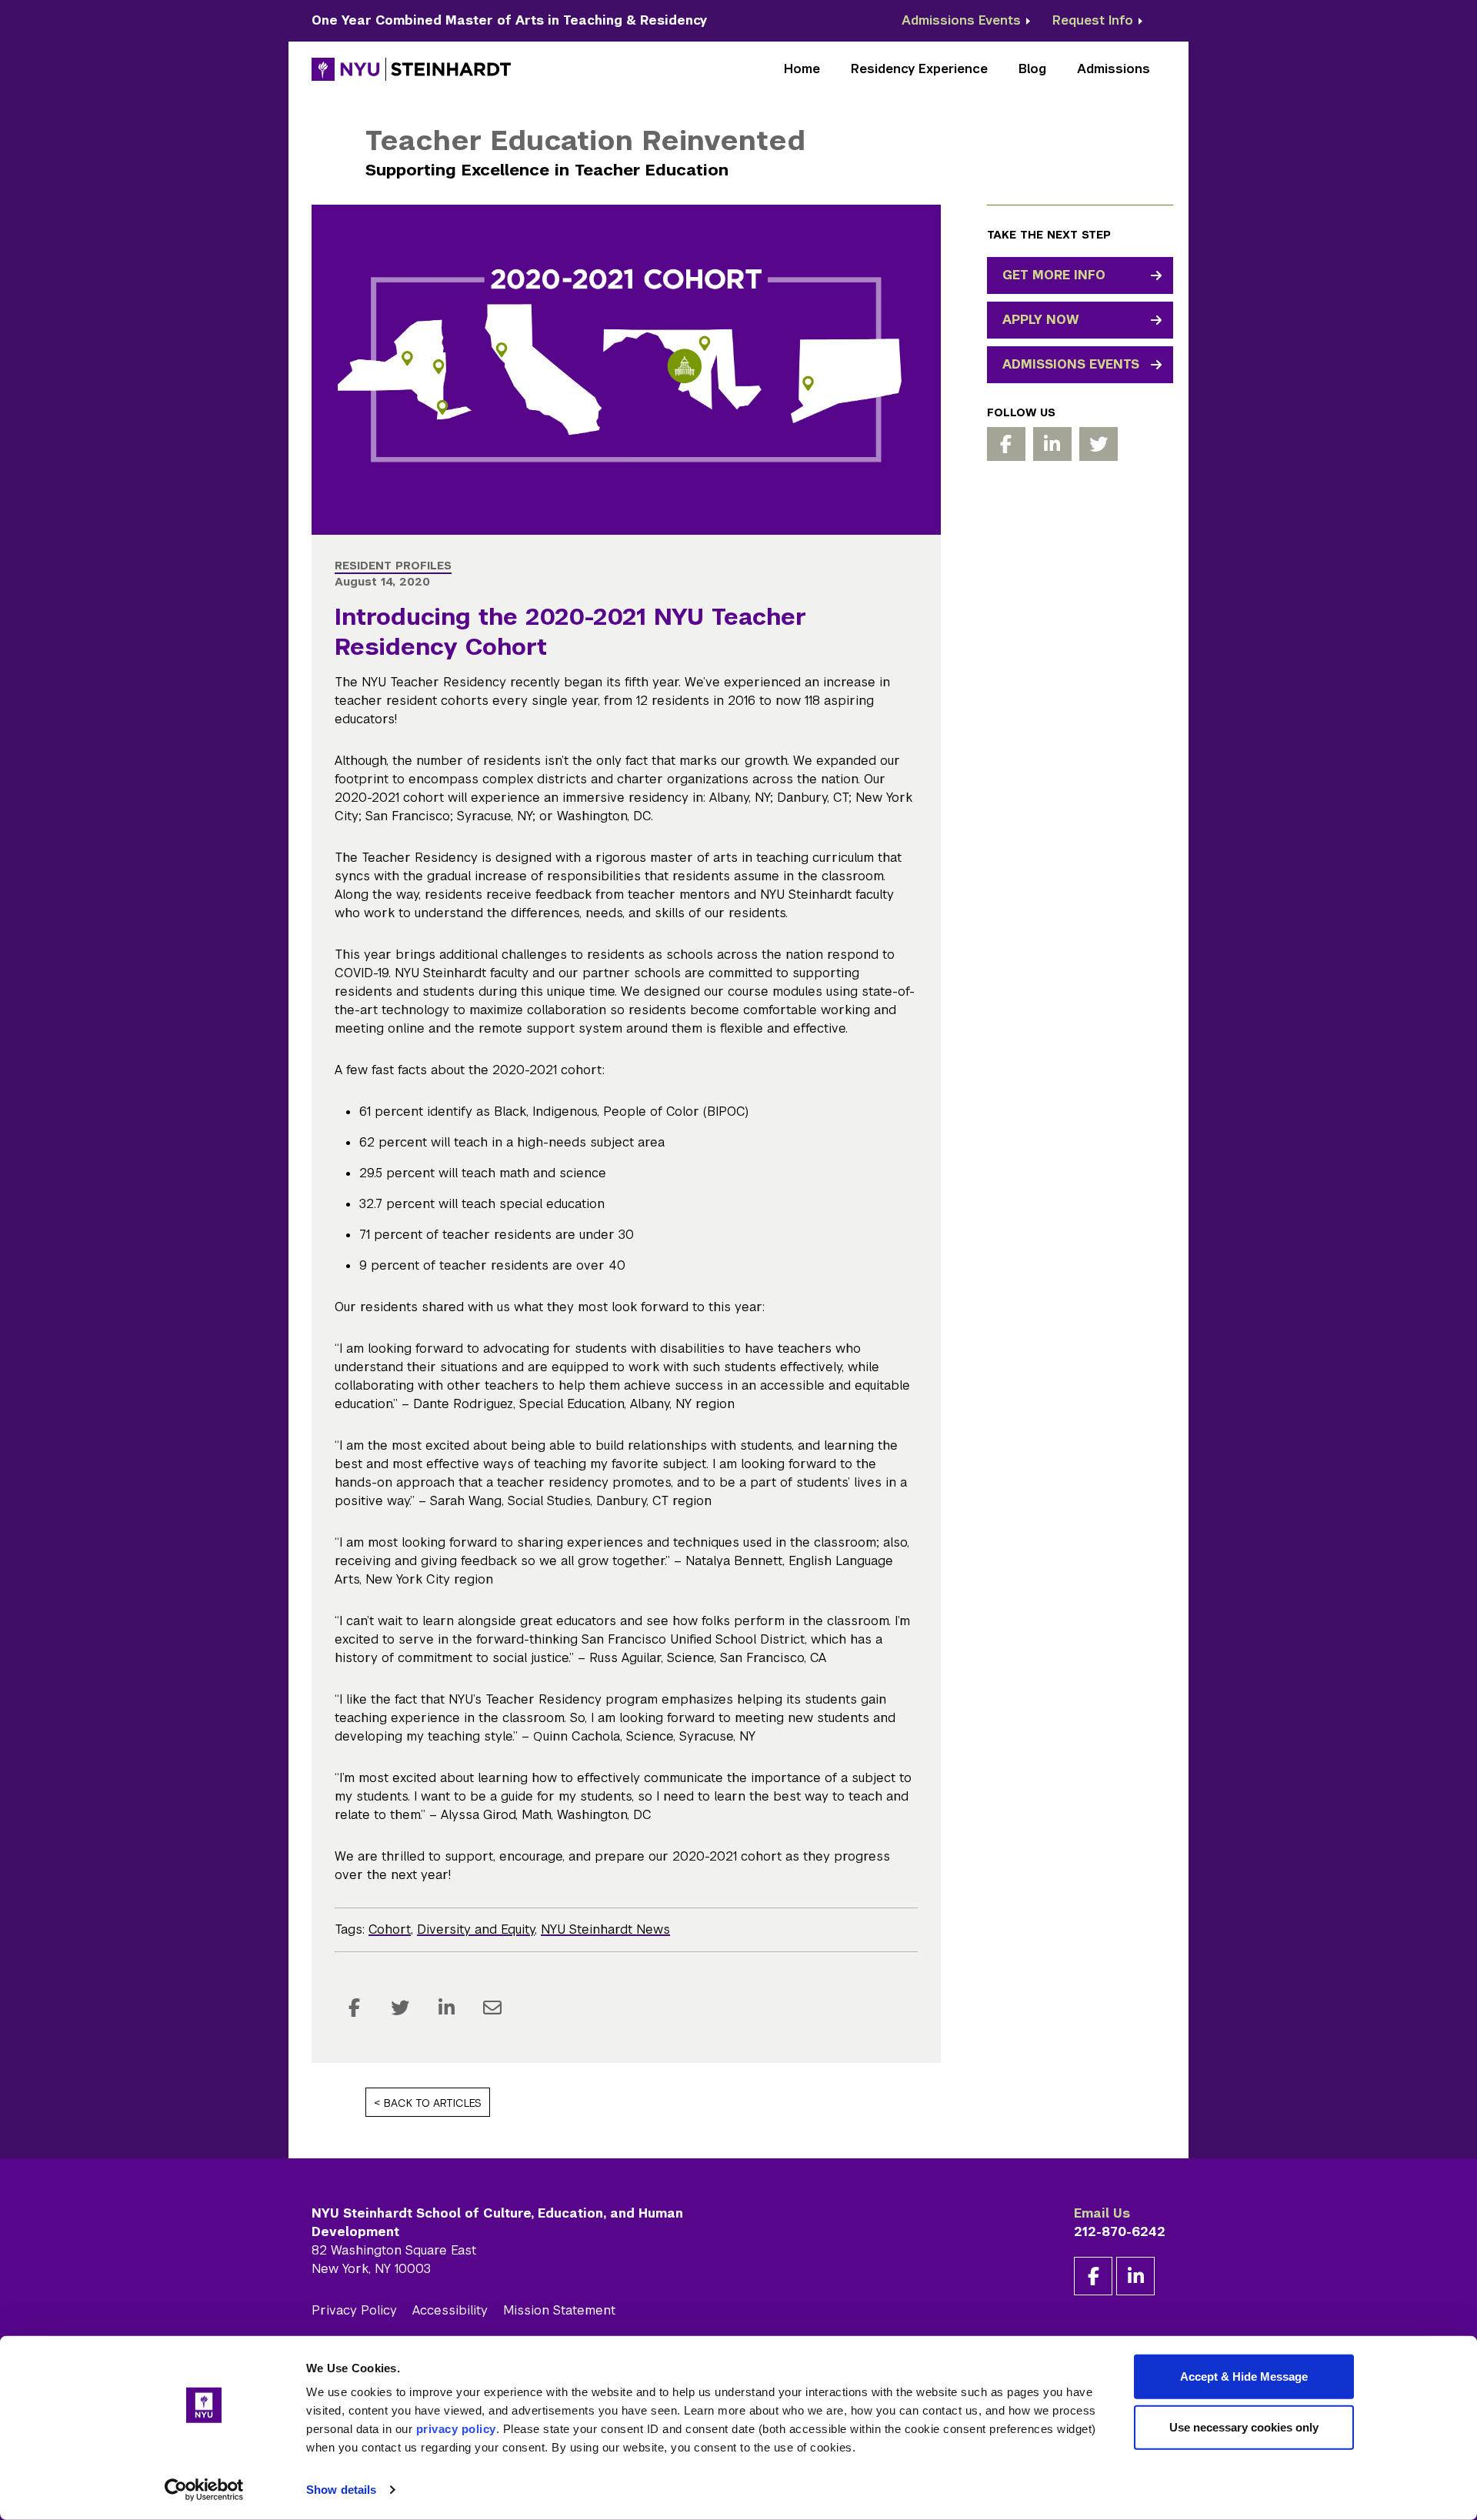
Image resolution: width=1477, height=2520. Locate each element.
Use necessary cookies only (1244, 2427)
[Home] (412, 69)
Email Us (1102, 2213)
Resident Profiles (393, 566)
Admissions (1114, 69)
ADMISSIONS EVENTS (1071, 364)
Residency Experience (919, 69)
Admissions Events (961, 20)
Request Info (1093, 20)
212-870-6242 (1120, 2232)
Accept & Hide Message (1244, 2376)
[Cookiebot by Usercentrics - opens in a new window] (204, 2490)
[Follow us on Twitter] (1099, 444)
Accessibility (450, 2310)
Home (802, 69)
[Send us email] (492, 2008)
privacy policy (456, 2429)
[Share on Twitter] (400, 2008)
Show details (341, 2490)
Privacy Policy (354, 2310)
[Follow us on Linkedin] (1052, 444)
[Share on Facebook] (354, 2008)
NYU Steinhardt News (605, 1929)
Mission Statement (559, 2310)
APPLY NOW (1041, 320)
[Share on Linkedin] (446, 2008)
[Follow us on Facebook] (1006, 444)
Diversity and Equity (476, 1929)
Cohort (390, 1929)
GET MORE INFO (1054, 275)
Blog (1032, 69)
